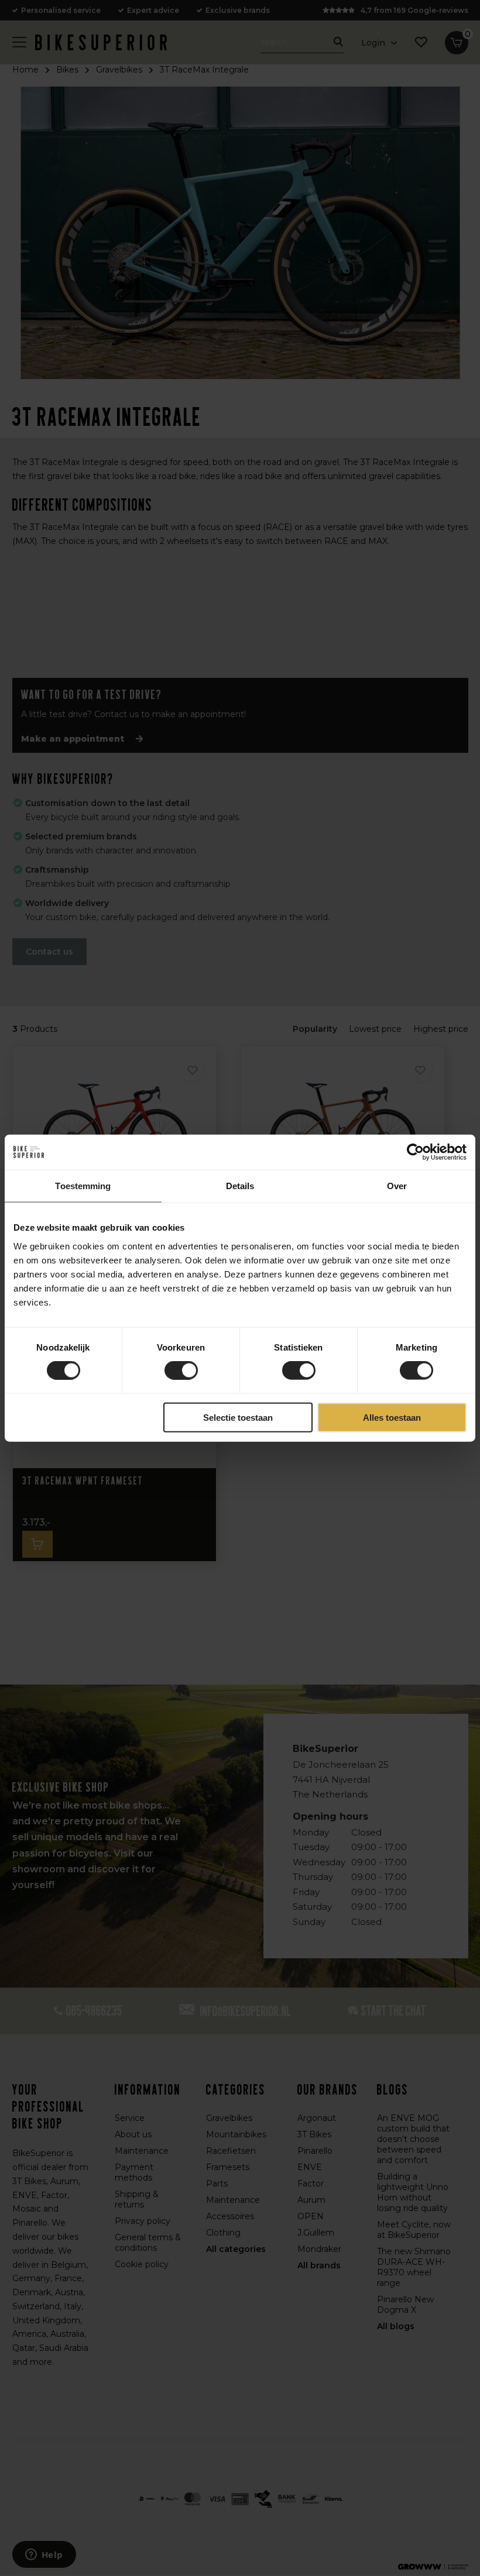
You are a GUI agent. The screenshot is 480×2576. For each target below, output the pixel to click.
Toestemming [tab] (83, 1186)
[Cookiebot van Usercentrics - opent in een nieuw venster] (415, 1152)
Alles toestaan (392, 1417)
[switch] (181, 1370)
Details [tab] (240, 1186)
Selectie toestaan (238, 1417)
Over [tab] (397, 1186)
